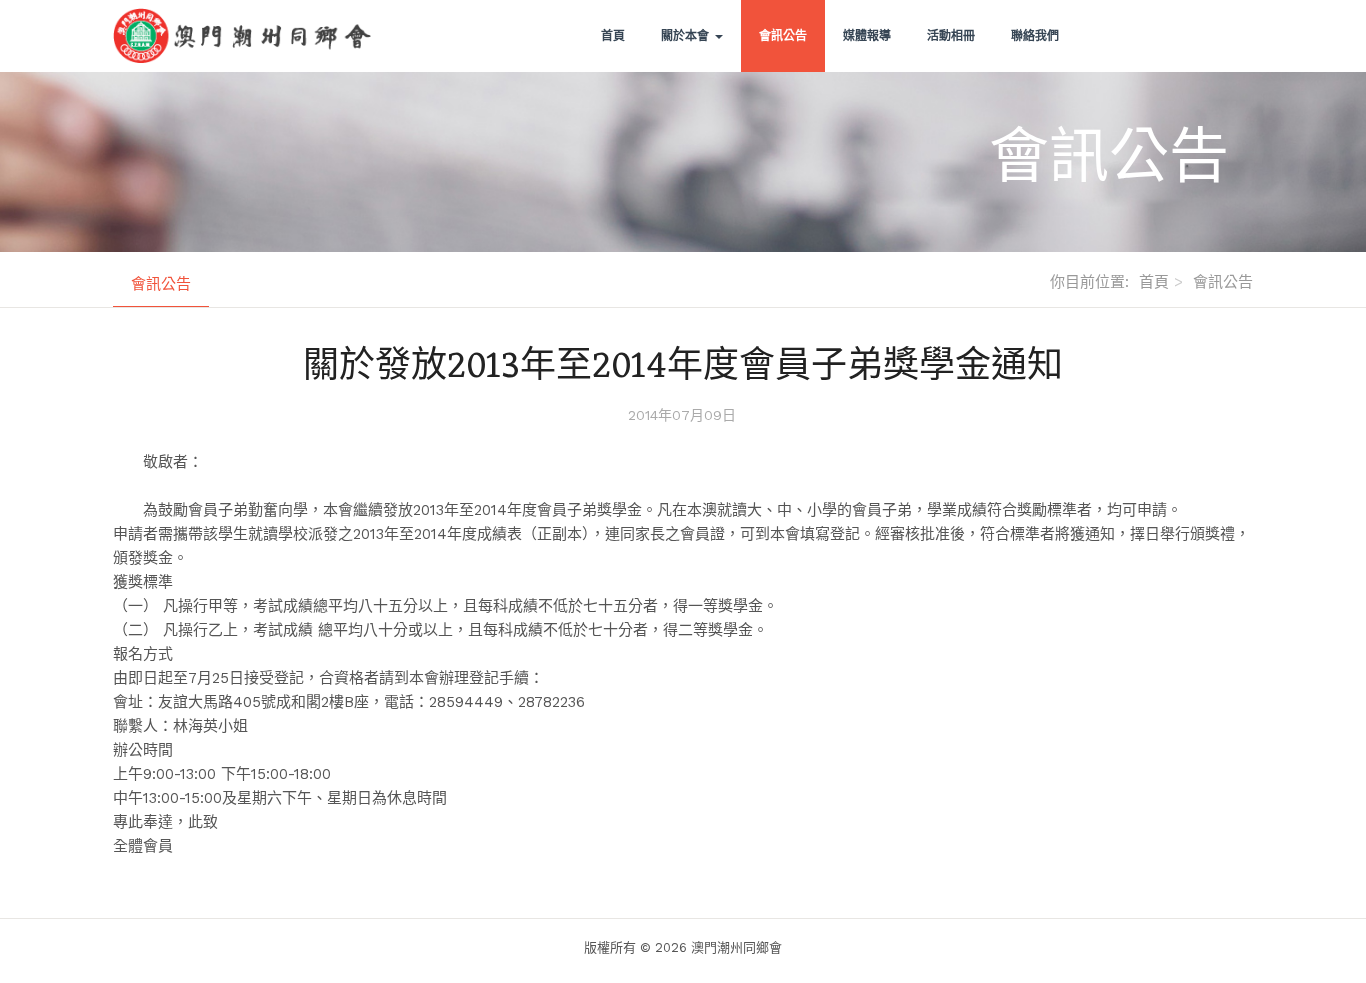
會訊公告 (783, 36)
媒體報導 (867, 36)
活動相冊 (951, 36)
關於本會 (687, 36)
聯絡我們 (1035, 36)
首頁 (613, 36)
